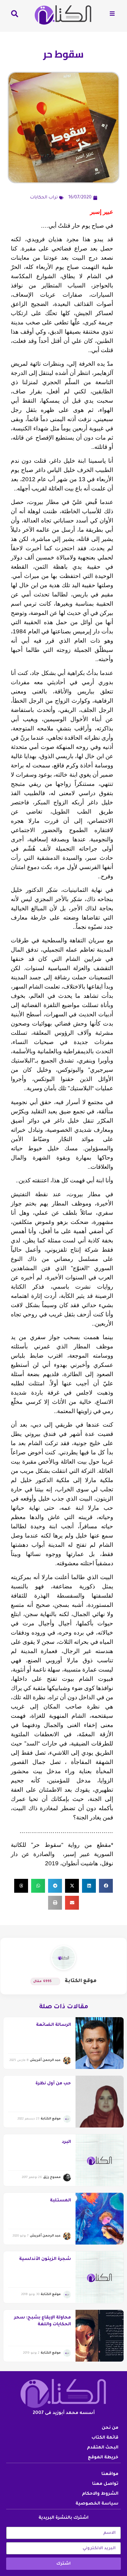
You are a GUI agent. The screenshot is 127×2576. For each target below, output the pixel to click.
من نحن (110, 2428)
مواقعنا (110, 2474)
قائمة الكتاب (105, 2438)
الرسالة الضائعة (53, 2025)
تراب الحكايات (44, 198)
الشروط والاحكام (100, 2494)
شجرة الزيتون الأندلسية (45, 2259)
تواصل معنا (105, 2484)
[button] (106, 1886)
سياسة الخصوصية (97, 2504)
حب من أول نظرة (53, 2084)
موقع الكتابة (81, 1981)
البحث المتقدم (103, 2448)
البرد (66, 2142)
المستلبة (60, 2201)
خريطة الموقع (103, 2458)
